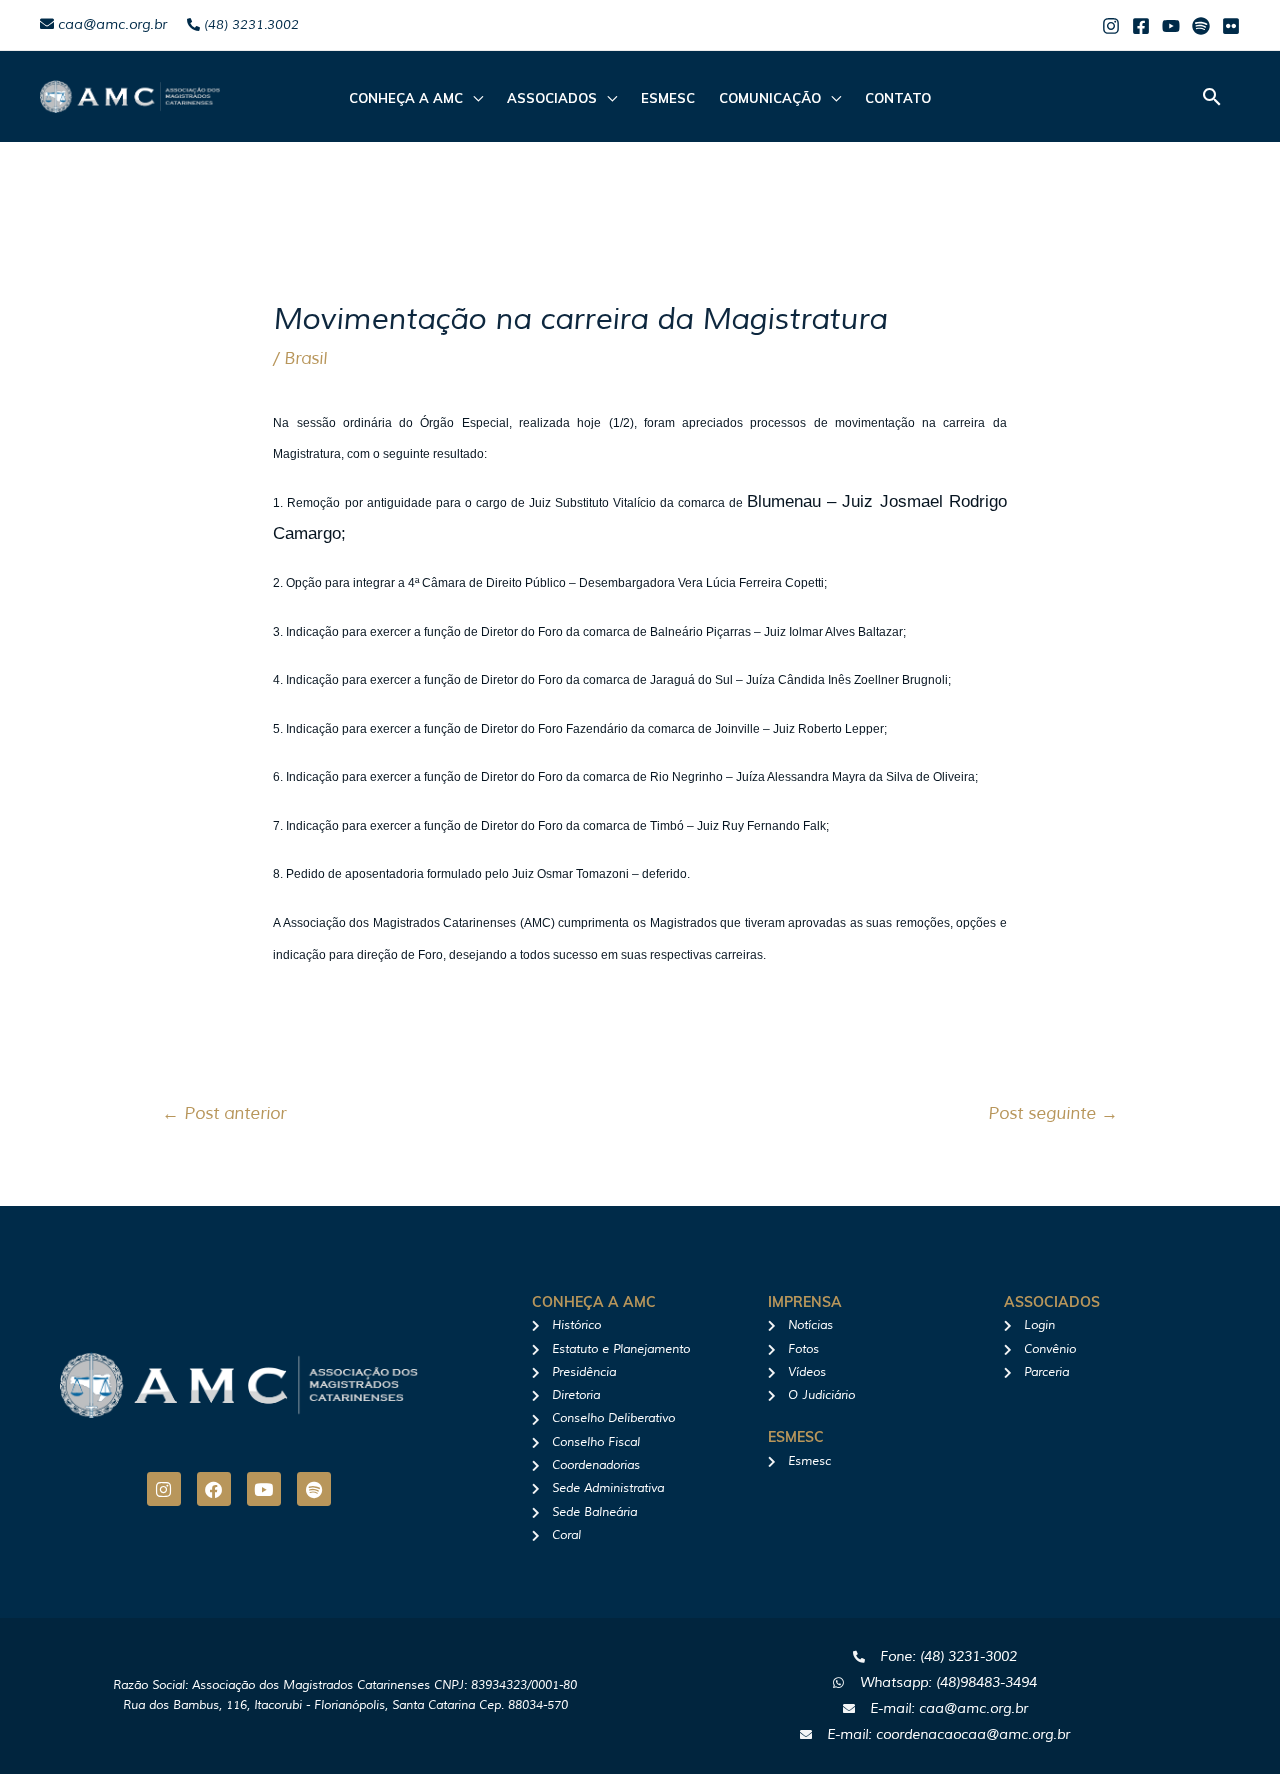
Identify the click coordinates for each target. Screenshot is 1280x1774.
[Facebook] (1141, 26)
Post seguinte (1053, 1113)
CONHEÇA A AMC (406, 98)
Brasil (305, 358)
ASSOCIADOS (552, 98)
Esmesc (668, 98)
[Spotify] (1201, 26)
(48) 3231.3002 (249, 25)
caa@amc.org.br (110, 24)
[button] (1212, 96)
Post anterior (224, 1113)
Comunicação (770, 98)
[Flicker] (1231, 26)
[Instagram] (1111, 26)
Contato (898, 98)
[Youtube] (1171, 26)
